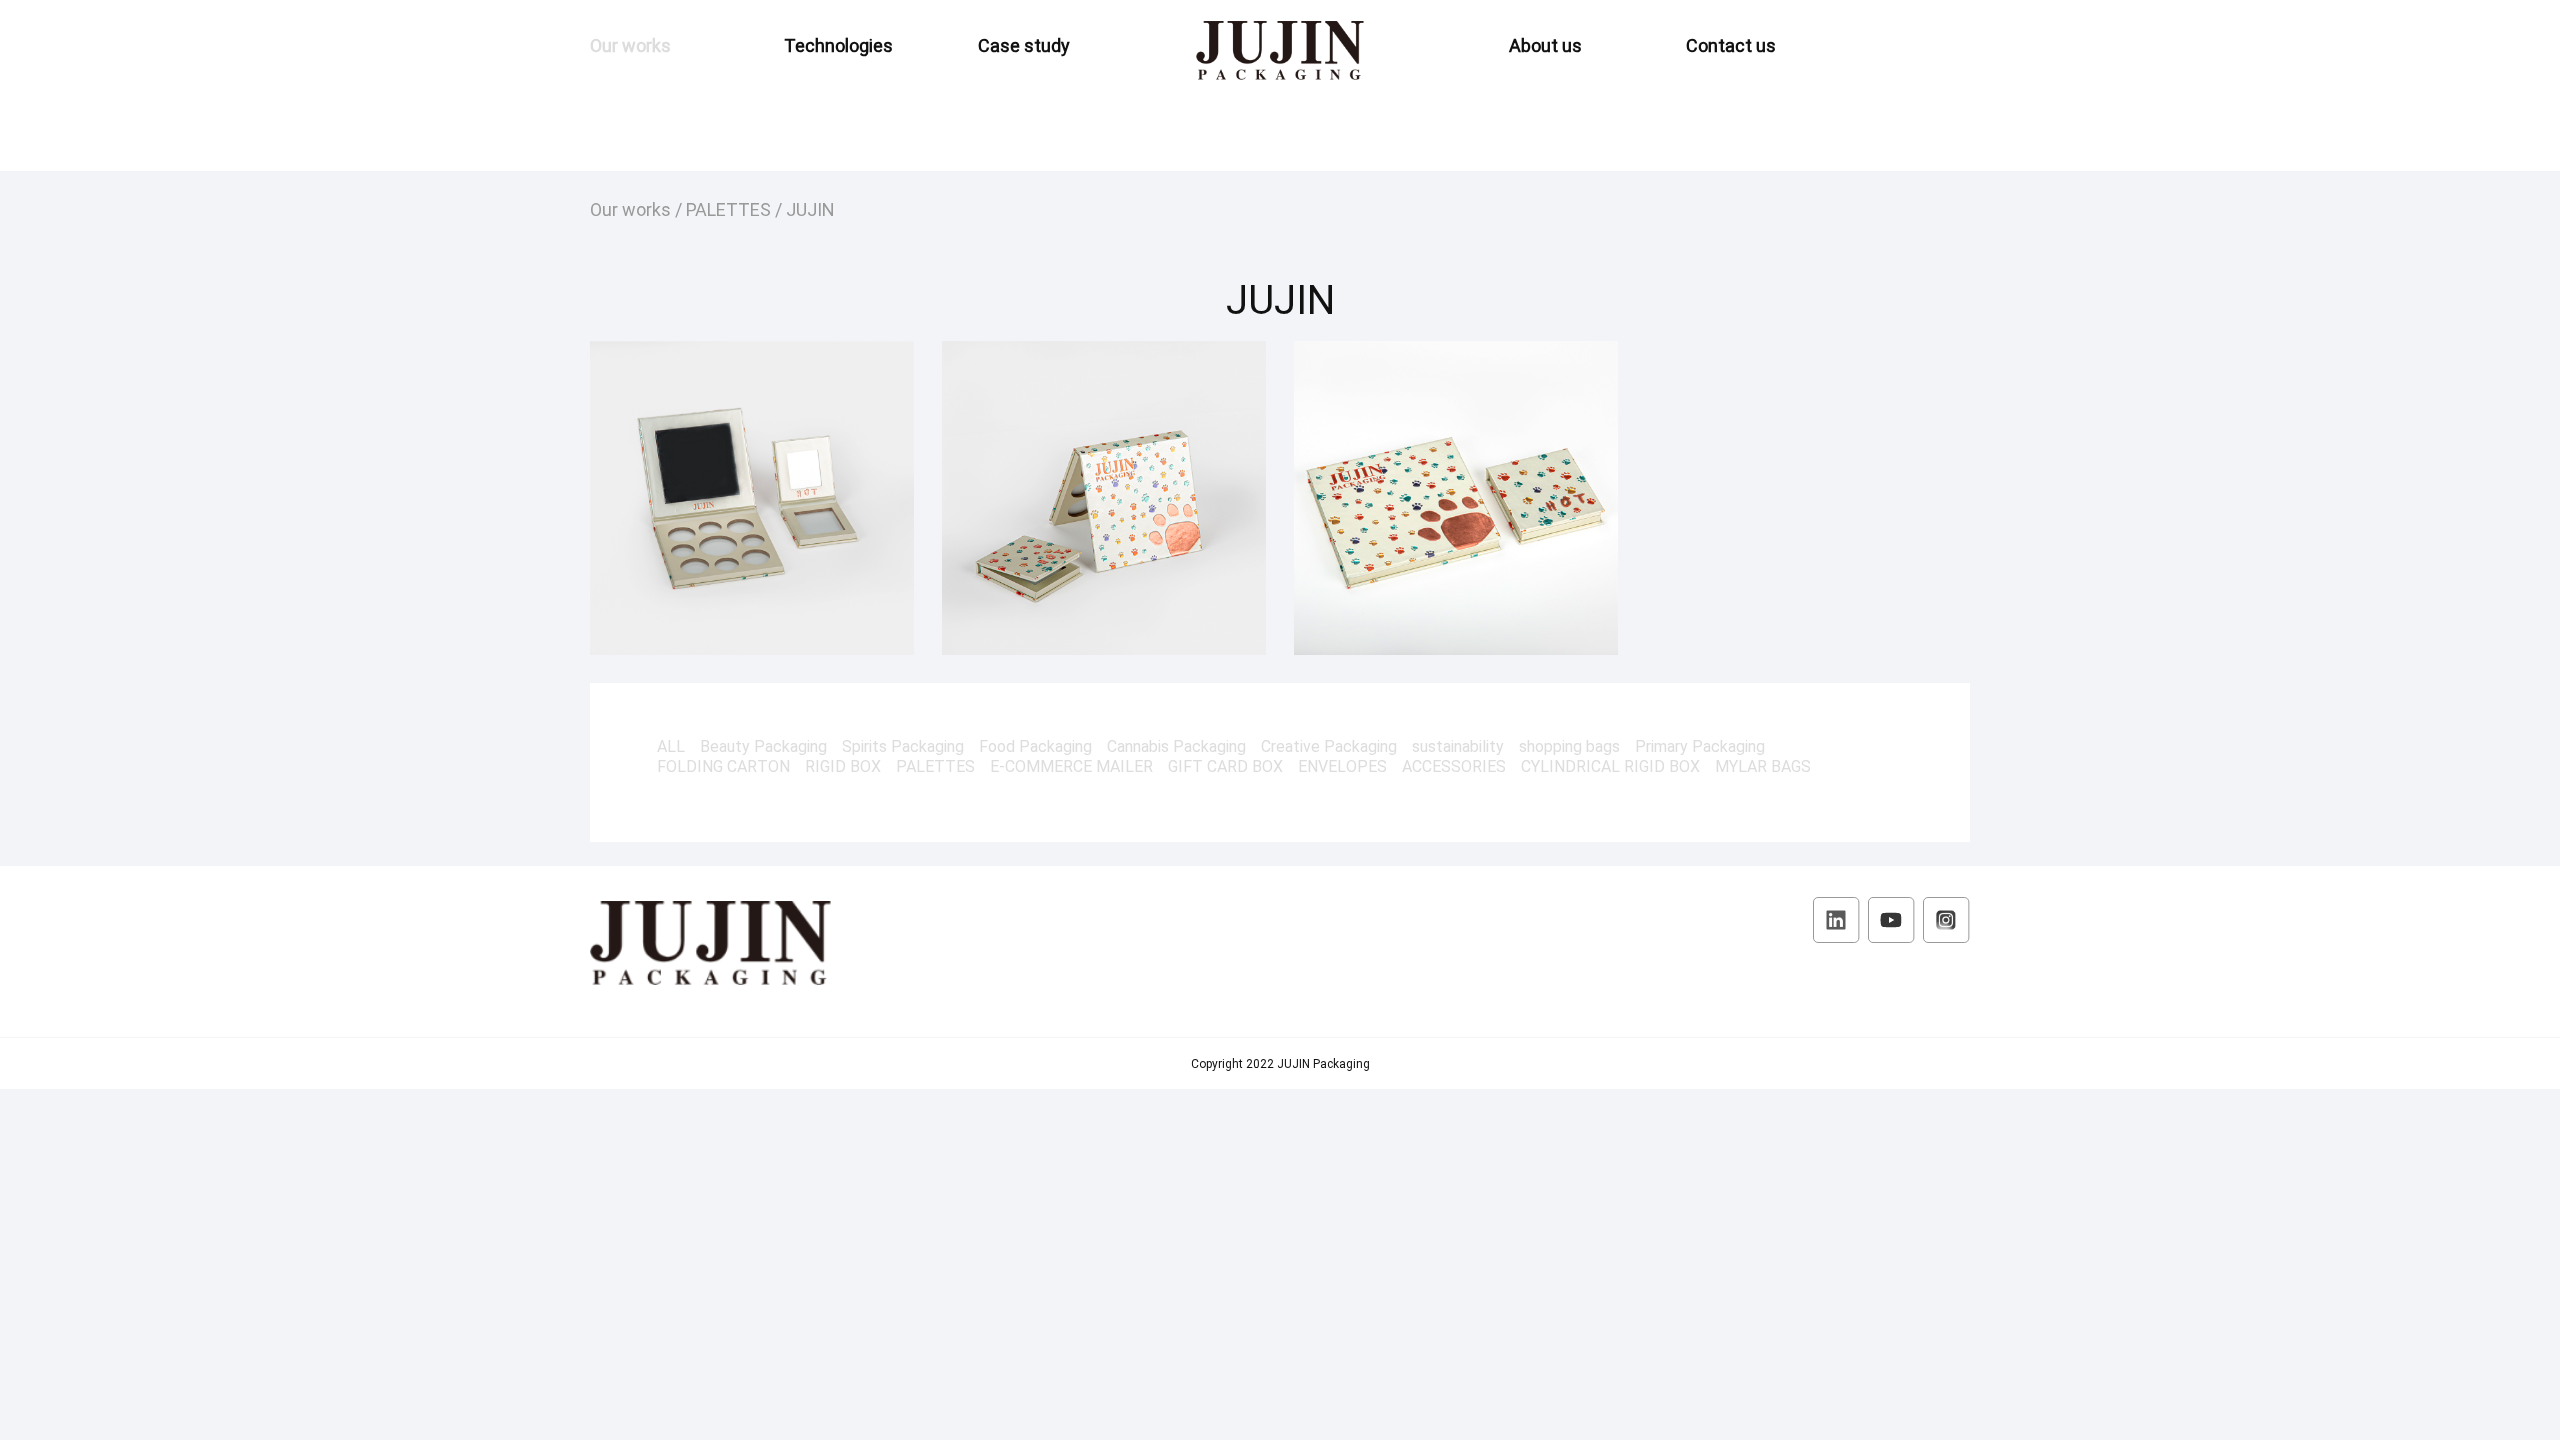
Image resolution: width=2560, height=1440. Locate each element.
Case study (1024, 45)
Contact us (1731, 45)
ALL (671, 746)
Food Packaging (1035, 746)
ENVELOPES (1342, 766)
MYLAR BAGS (1763, 766)
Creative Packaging (1329, 746)
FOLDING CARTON (723, 766)
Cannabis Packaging (1176, 746)
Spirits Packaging (903, 746)
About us (1545, 45)
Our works (630, 45)
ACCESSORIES (1454, 766)
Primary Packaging (1700, 746)
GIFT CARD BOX (1225, 766)
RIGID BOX (843, 766)
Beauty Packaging (763, 746)
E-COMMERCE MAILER (1071, 766)
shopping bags (1569, 746)
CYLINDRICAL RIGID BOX (1610, 766)
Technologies (838, 45)
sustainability (1458, 746)
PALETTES (728, 209)
